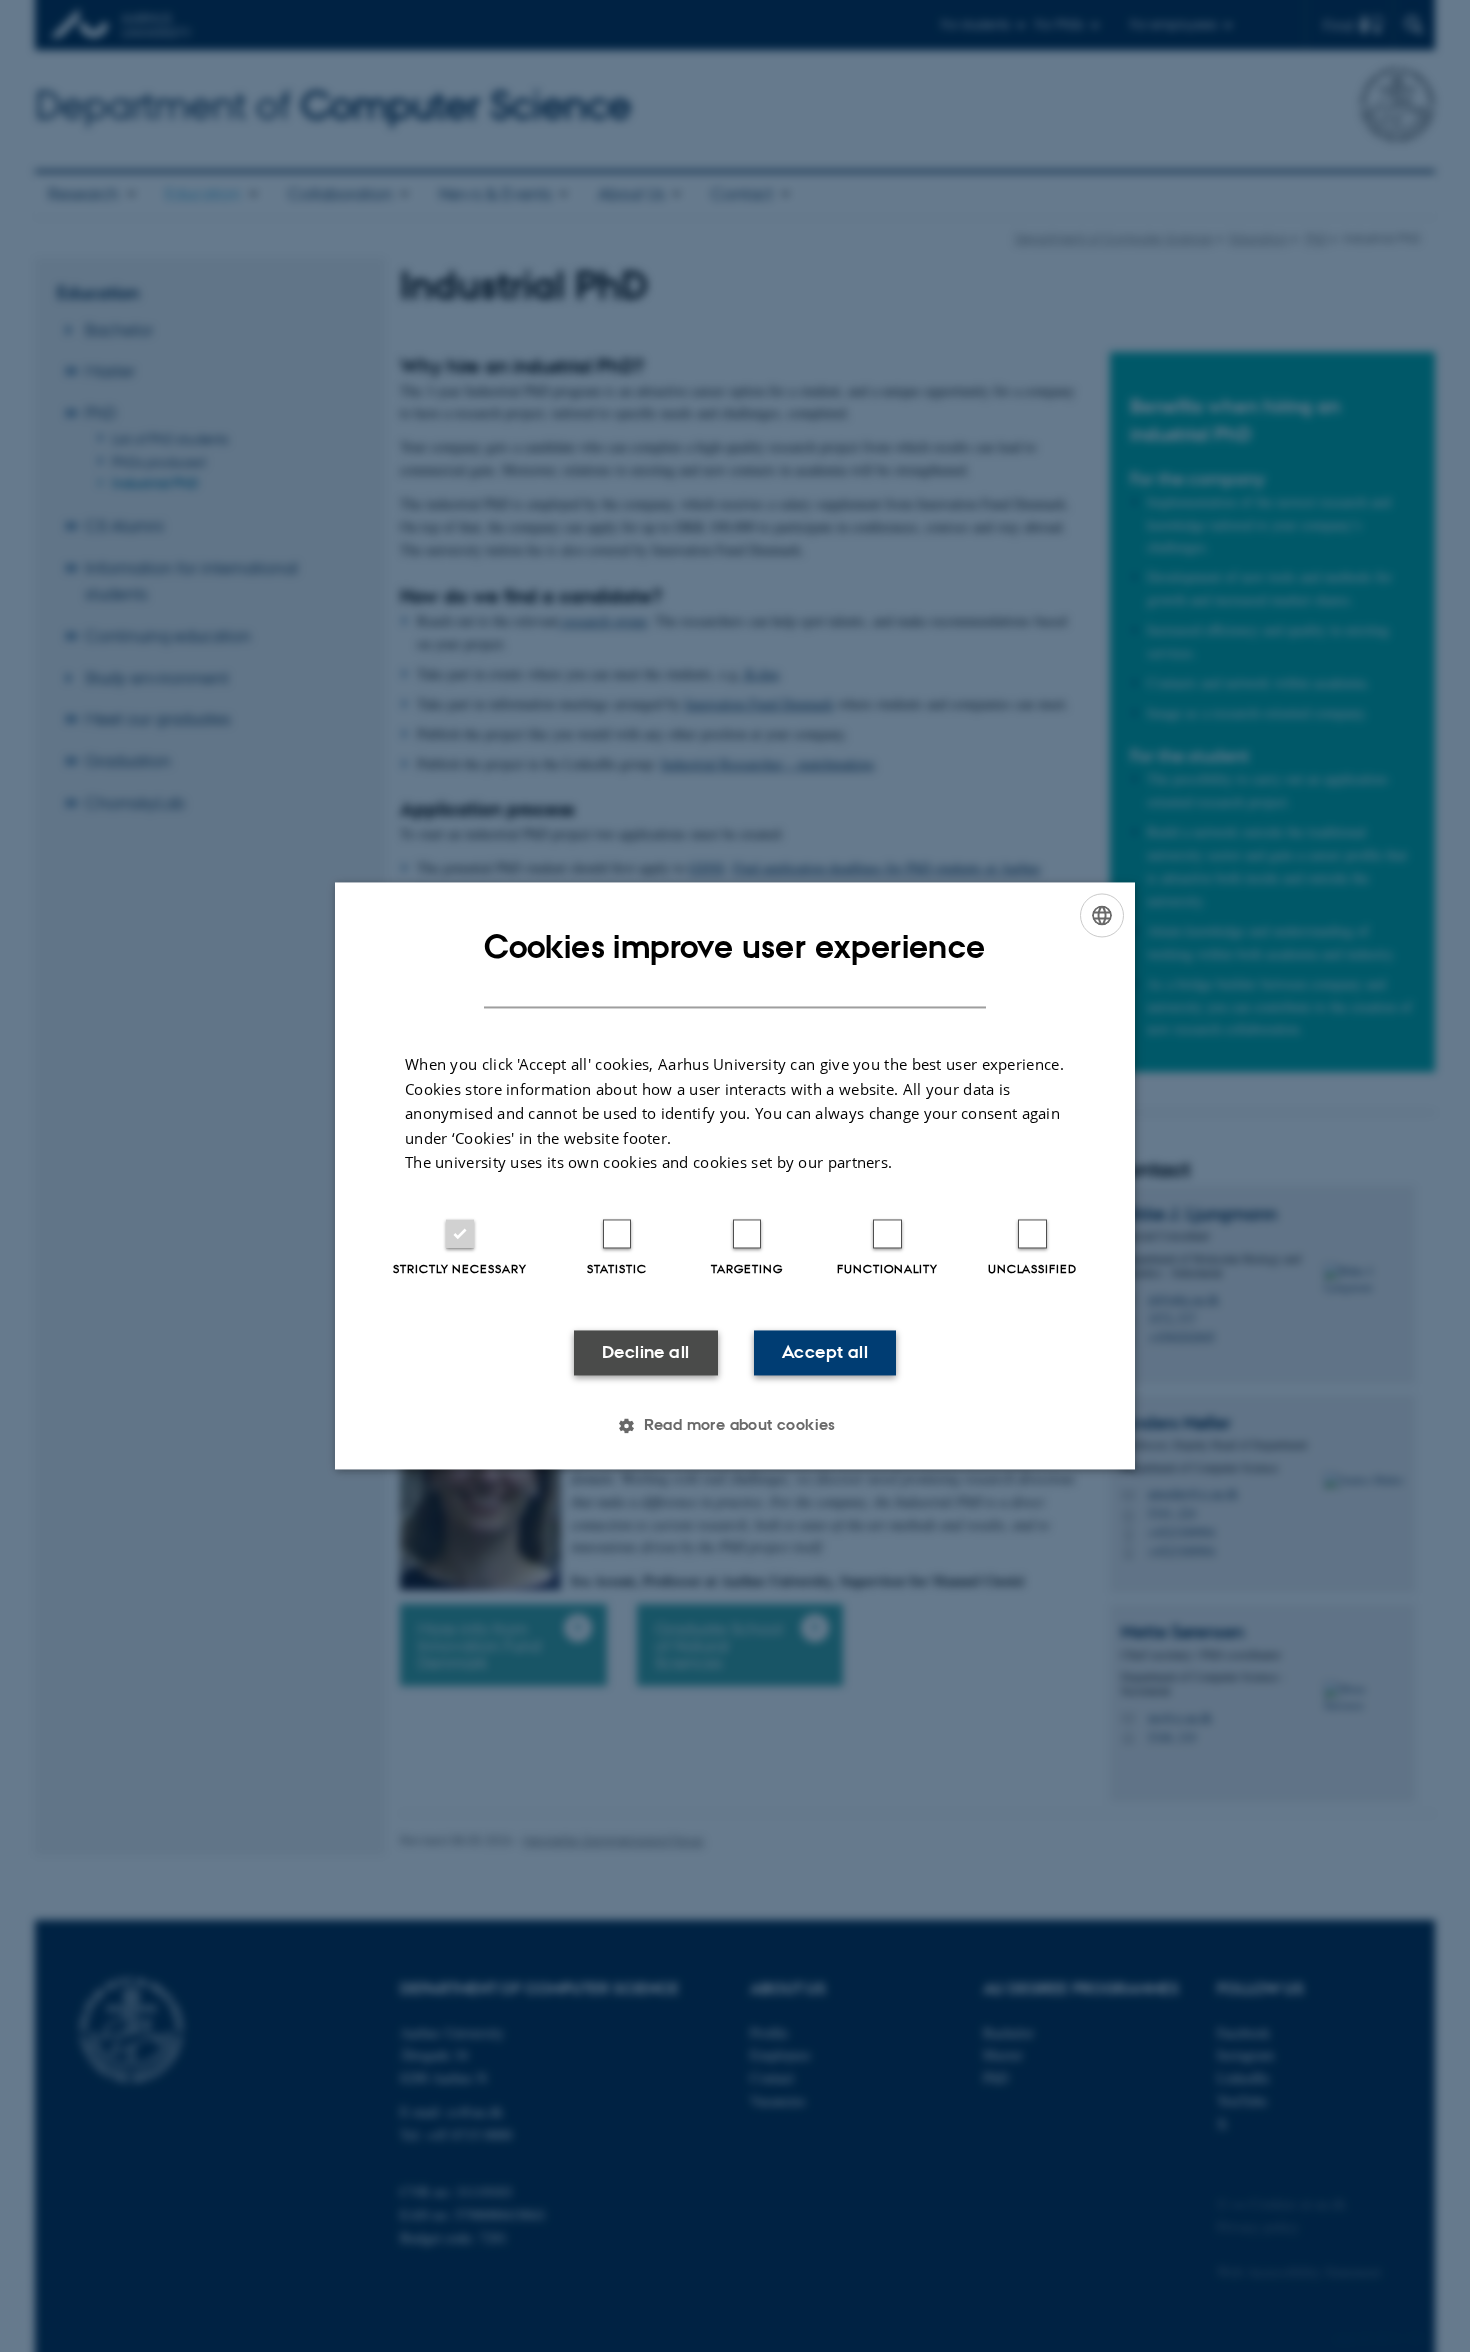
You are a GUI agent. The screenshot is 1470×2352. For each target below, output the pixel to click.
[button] (735, 1426)
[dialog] (735, 1175)
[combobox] (1102, 915)
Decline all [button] (645, 1352)
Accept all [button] (825, 1352)
